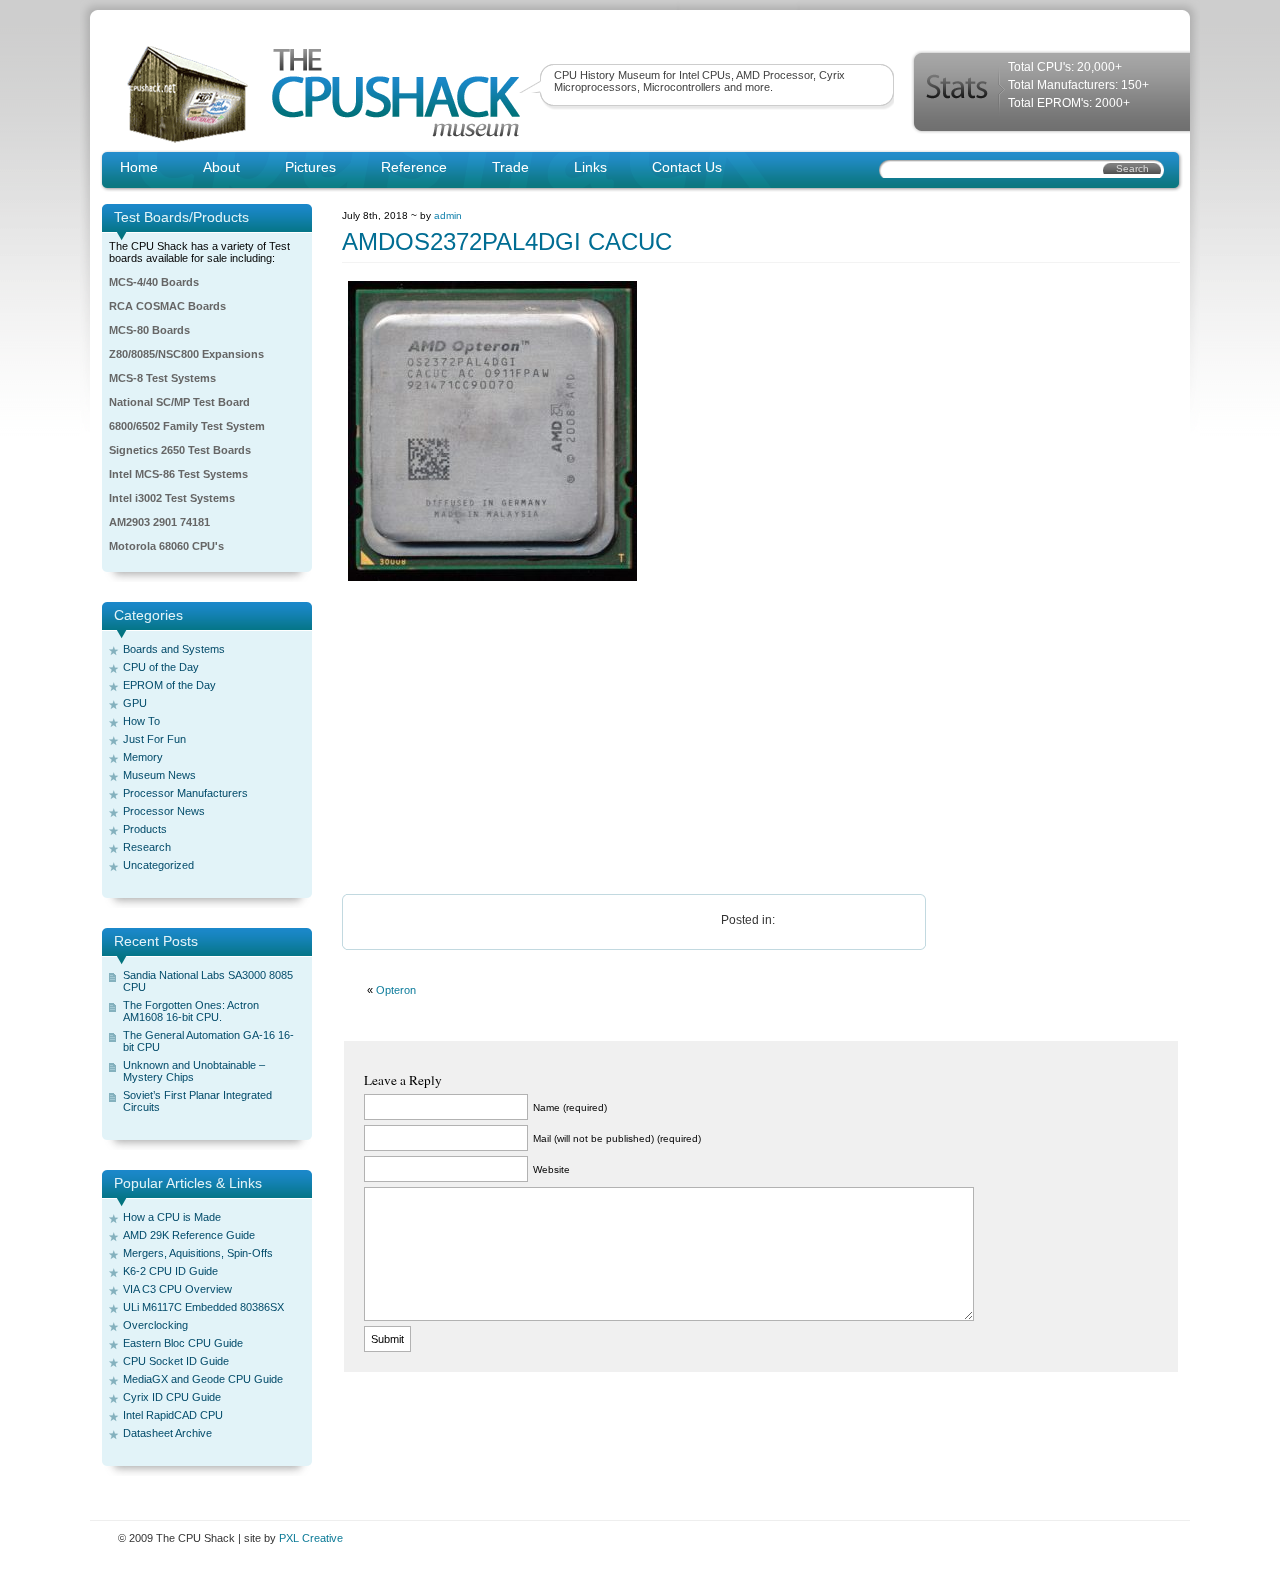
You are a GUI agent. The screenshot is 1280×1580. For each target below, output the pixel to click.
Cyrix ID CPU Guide (172, 1397)
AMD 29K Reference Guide (189, 1235)
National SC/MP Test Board (179, 402)
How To (141, 721)
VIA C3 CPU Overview (177, 1289)
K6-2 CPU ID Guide (170, 1271)
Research (147, 847)
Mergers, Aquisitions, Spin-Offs (198, 1253)
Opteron (396, 990)
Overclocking (155, 1325)
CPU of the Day (161, 667)
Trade (510, 167)
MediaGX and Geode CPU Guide (203, 1379)
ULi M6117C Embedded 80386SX (203, 1307)
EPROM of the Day (169, 685)
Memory (143, 757)
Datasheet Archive (167, 1433)
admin (448, 215)
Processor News (164, 811)
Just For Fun (154, 739)
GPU (135, 703)
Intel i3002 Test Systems (172, 498)
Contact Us (687, 167)
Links (590, 167)
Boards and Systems (174, 649)
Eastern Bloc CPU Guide (183, 1343)
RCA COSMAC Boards (167, 306)
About (221, 167)
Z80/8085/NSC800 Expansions (186, 354)
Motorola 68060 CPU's (166, 546)
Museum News (159, 775)
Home (139, 167)
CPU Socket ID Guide (176, 1361)
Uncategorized (158, 865)
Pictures (310, 167)
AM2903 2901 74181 (159, 522)
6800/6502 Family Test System (187, 426)
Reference (414, 167)
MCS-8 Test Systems (162, 378)
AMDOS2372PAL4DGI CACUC (507, 241)
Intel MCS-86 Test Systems (178, 474)
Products (145, 829)
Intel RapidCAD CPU (173, 1415)
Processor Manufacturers (185, 793)
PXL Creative (311, 1538)
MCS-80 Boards (149, 330)
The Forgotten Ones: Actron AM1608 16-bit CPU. (191, 1011)
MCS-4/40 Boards (154, 282)
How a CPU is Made (172, 1217)
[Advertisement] (761, 739)
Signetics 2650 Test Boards (180, 450)
